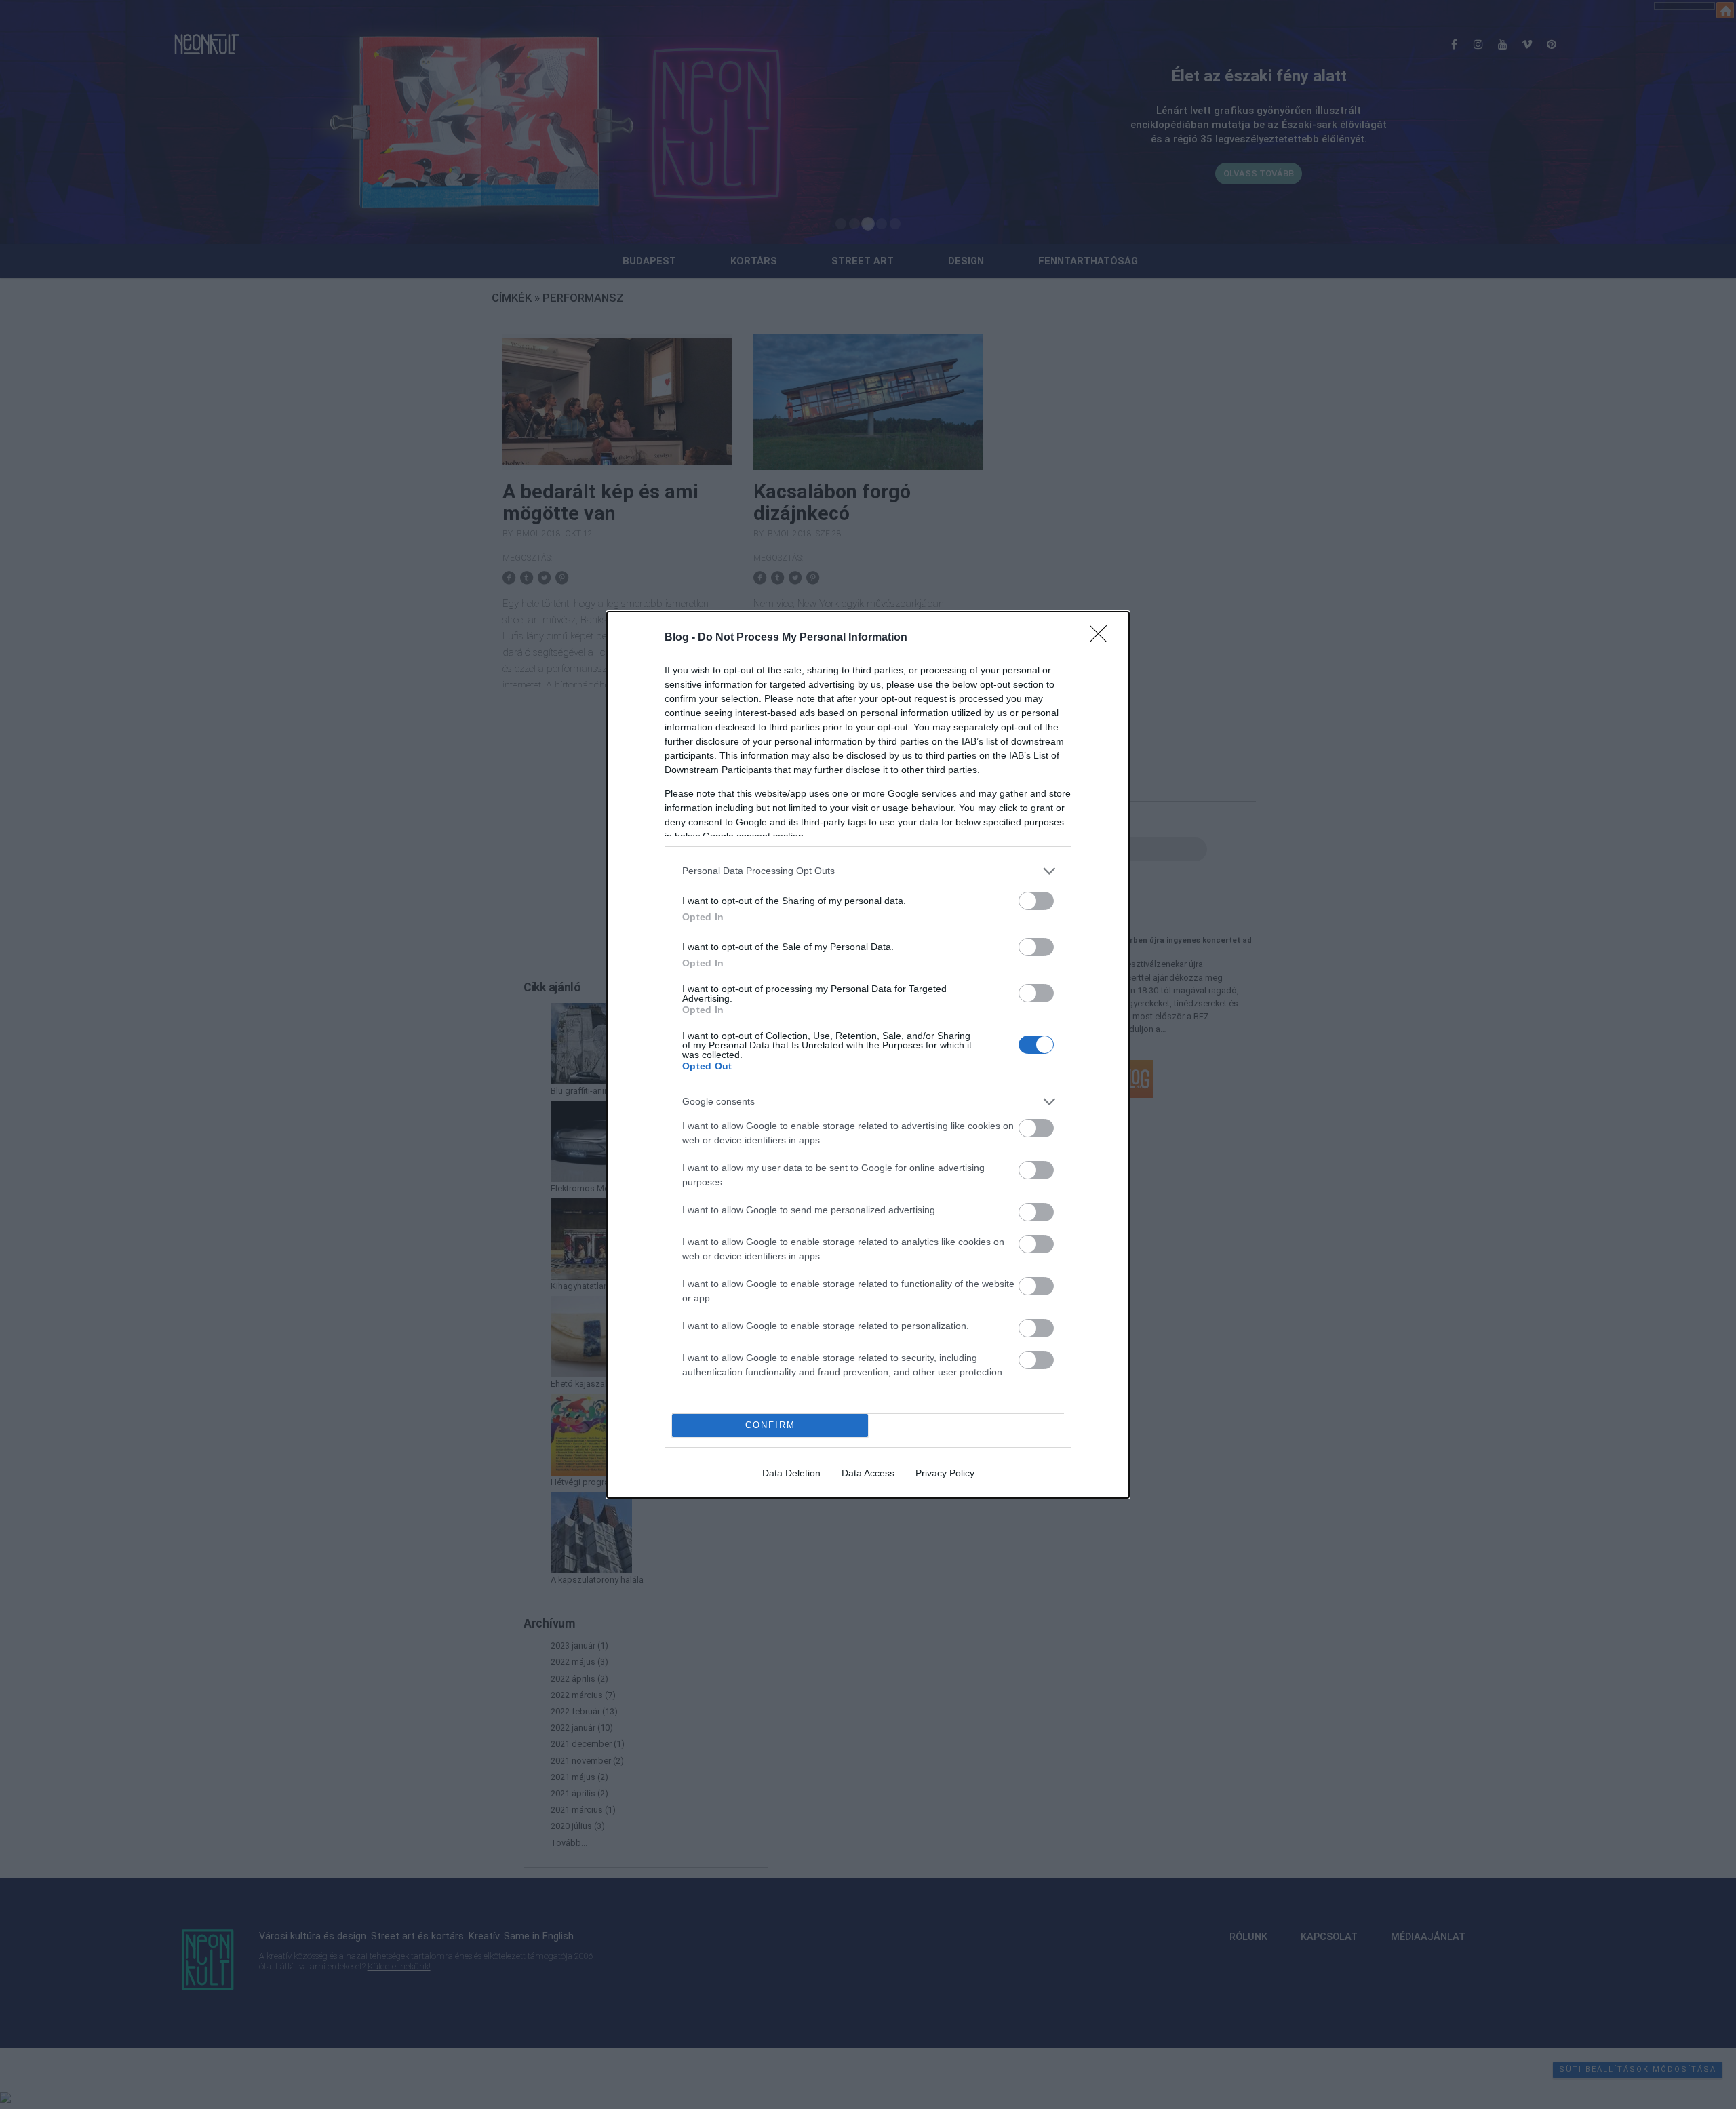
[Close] (1103, 638)
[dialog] (868, 1055)
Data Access (868, 1473)
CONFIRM (770, 1425)
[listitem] (868, 871)
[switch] (1036, 901)
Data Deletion (791, 1473)
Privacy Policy (945, 1473)
